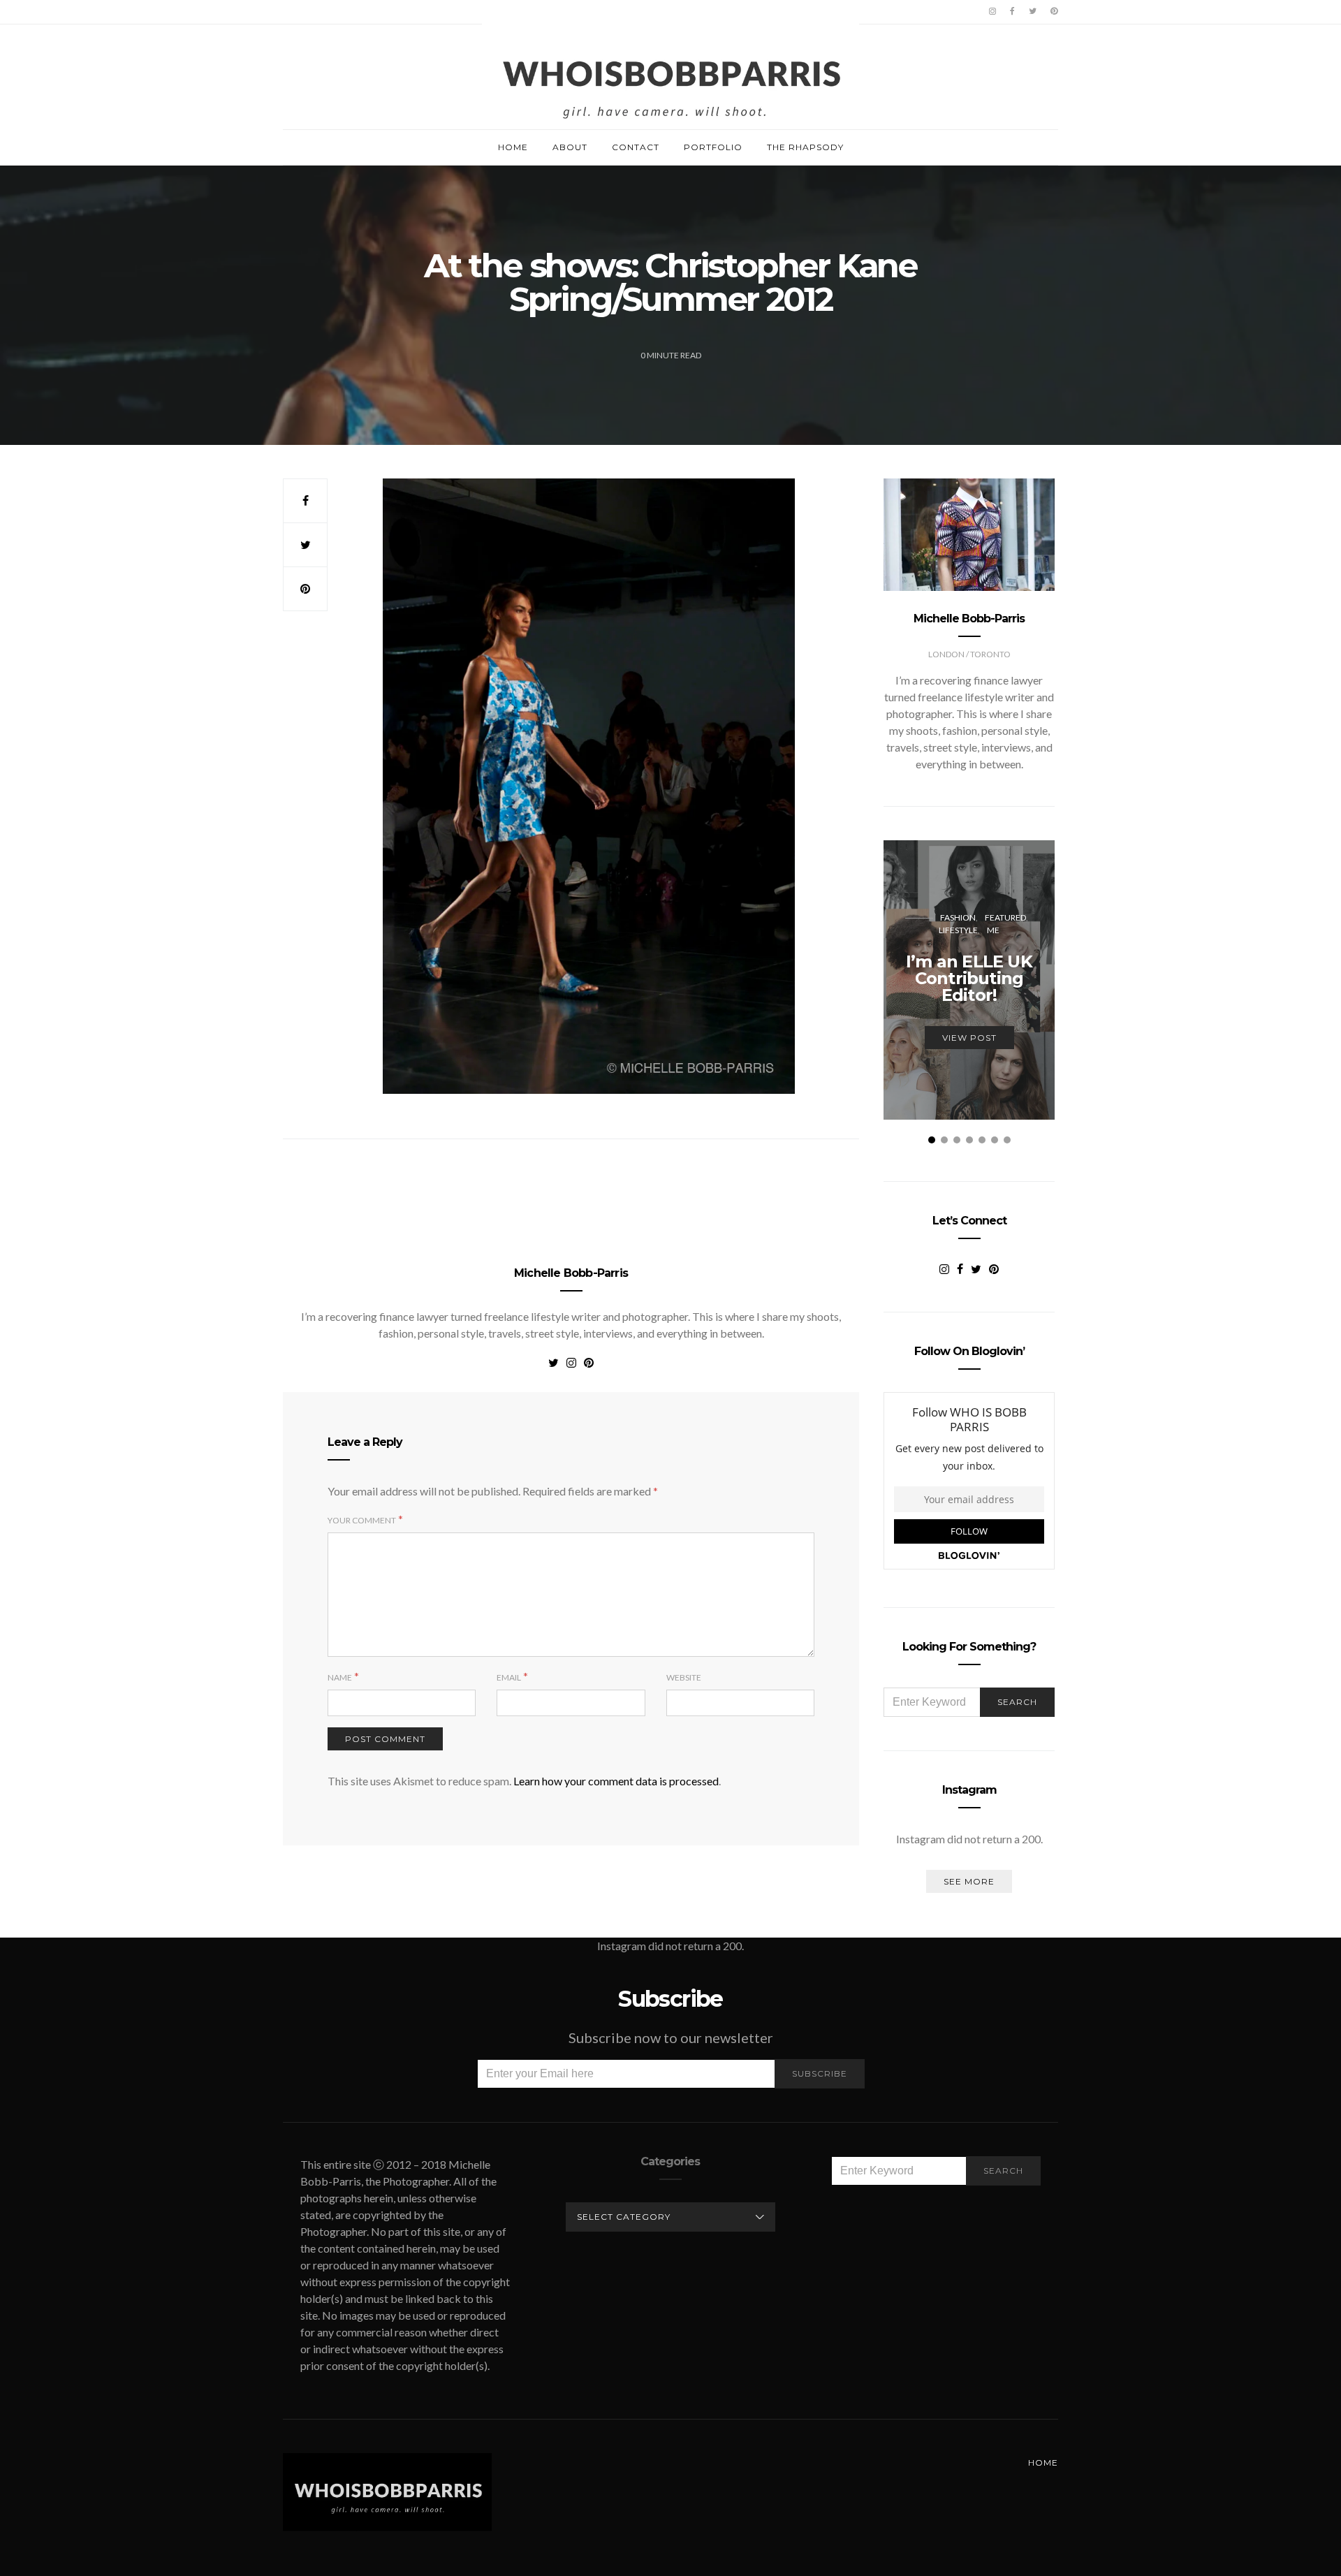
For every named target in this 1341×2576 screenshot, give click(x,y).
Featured (1005, 917)
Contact (636, 147)
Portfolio (713, 147)
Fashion (958, 917)
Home (513, 147)
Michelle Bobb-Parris (571, 1273)
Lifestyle (958, 930)
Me (993, 930)
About (570, 147)
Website (684, 1677)
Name (340, 1677)
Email (509, 1677)
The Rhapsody (805, 147)
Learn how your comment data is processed (616, 1781)
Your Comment (362, 1520)
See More (969, 1881)
